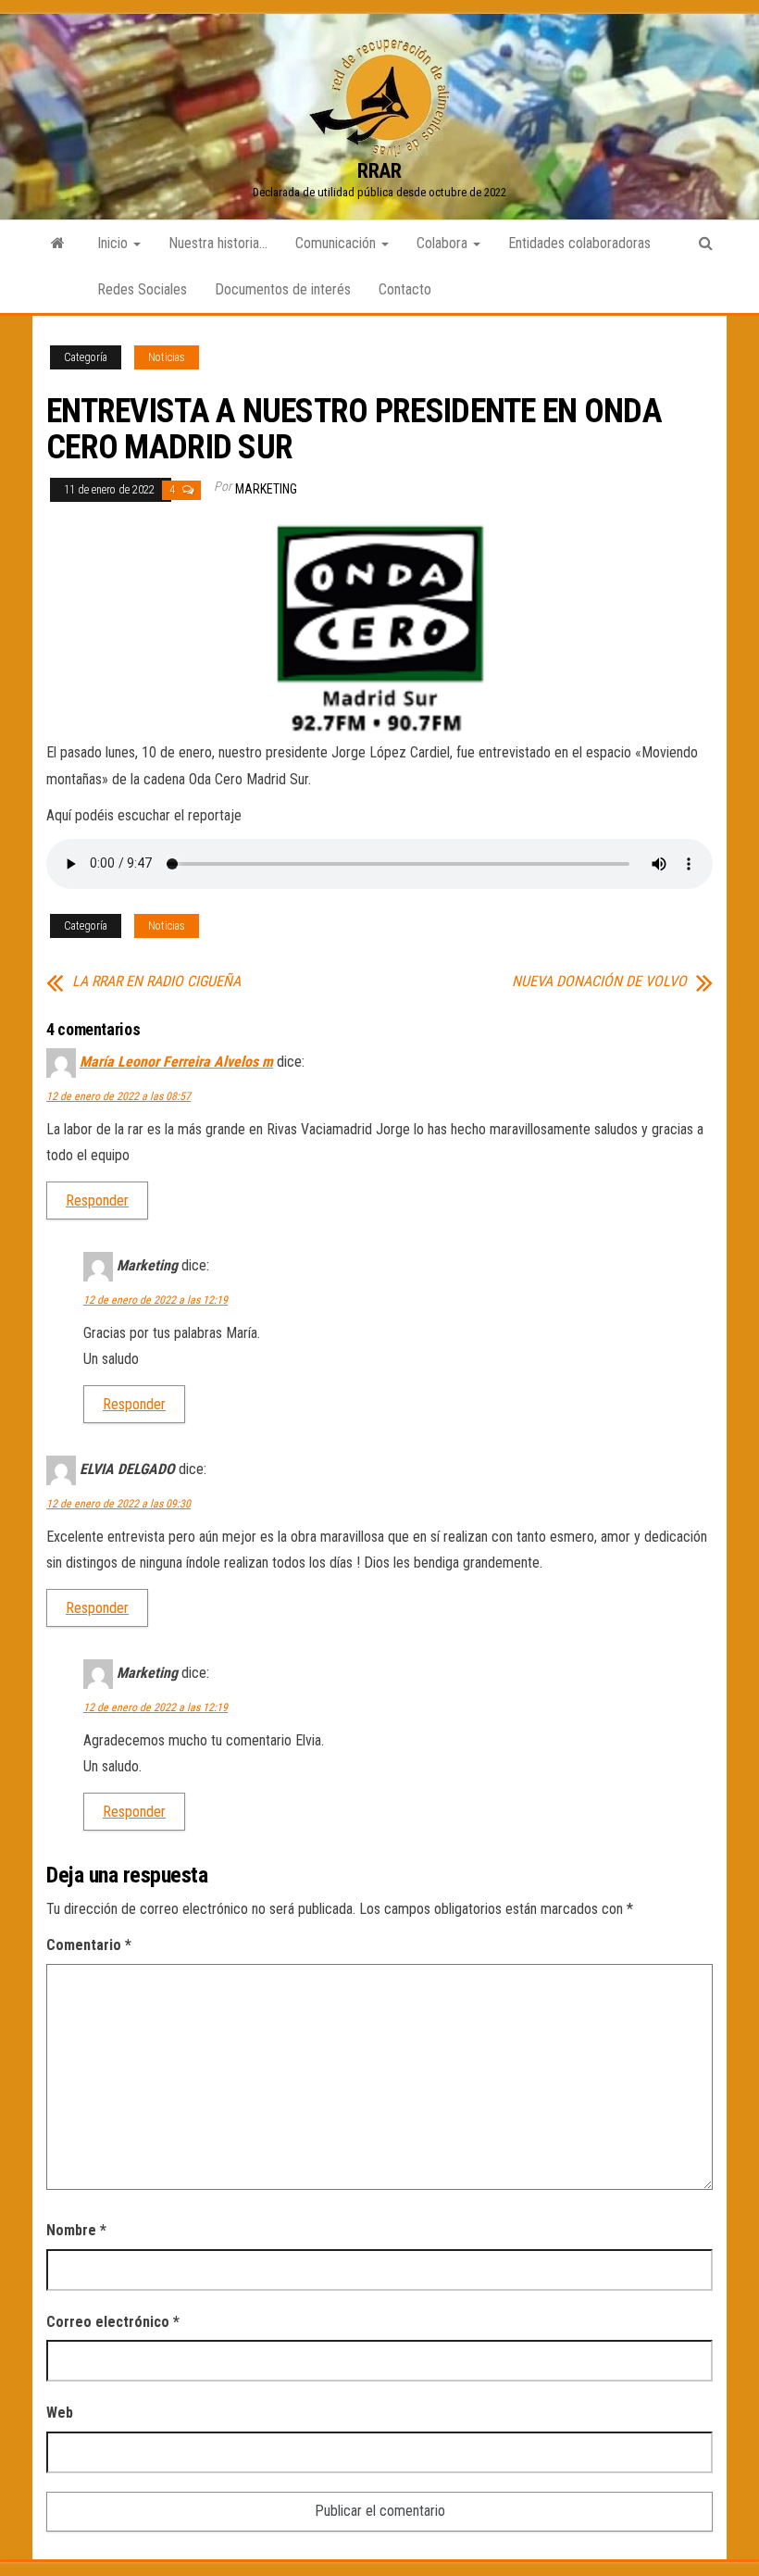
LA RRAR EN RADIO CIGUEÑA (156, 982)
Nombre (76, 2230)
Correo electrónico (113, 2322)
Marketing (266, 489)
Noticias (167, 357)
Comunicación (337, 243)
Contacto (405, 289)
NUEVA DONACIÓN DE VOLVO (599, 982)
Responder (97, 1200)
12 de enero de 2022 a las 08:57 (118, 1096)
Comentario (89, 1945)
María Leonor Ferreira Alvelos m (176, 1062)
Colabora (444, 243)
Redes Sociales (142, 289)
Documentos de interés (283, 289)
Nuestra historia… (218, 243)
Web (60, 2413)
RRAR (379, 171)
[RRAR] (58, 244)
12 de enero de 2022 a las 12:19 (156, 1300)
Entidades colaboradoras (579, 243)
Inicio (114, 243)
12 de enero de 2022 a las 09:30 (118, 1504)
